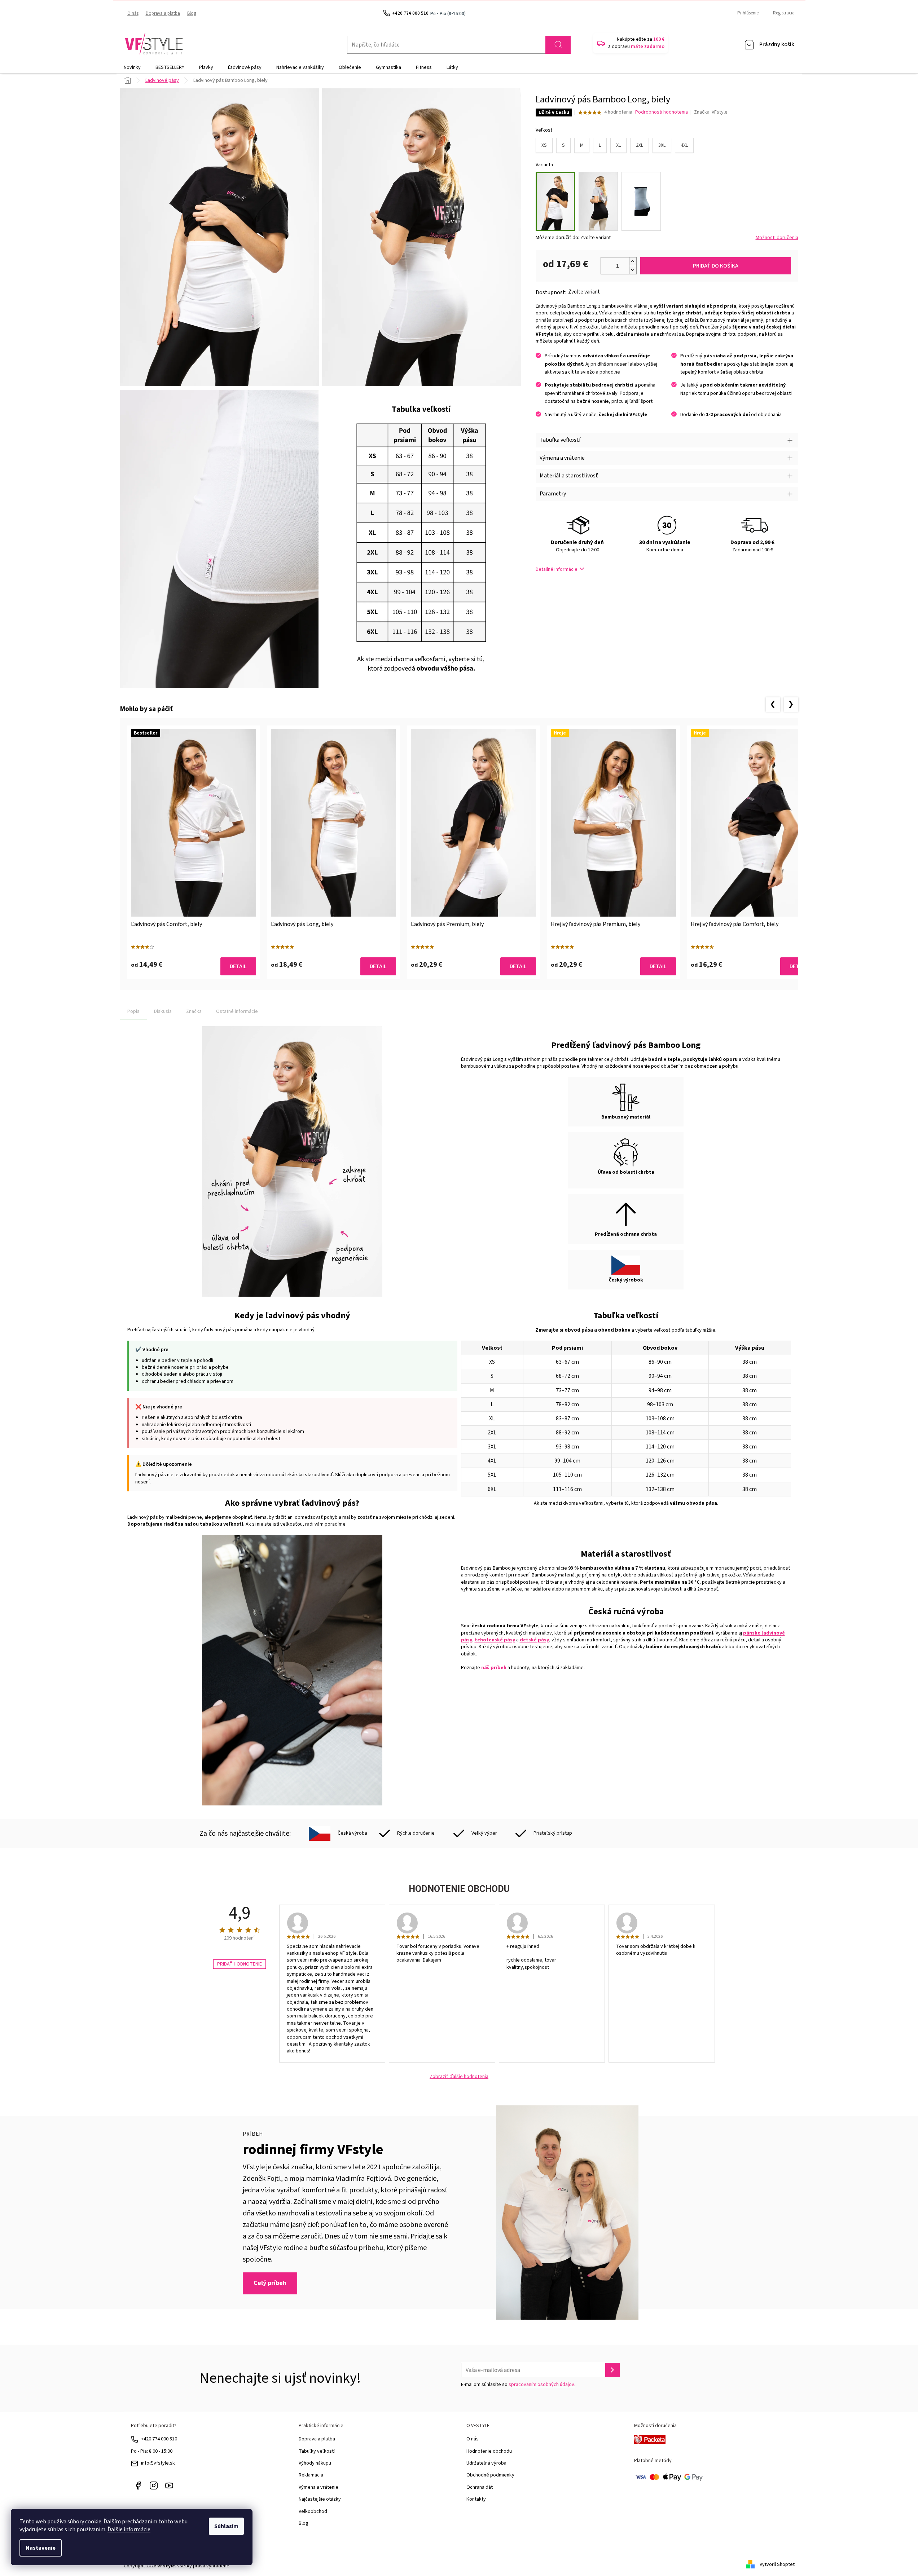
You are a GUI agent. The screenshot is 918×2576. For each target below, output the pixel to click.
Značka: (711, 112)
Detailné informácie (557, 569)
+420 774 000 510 (159, 2439)
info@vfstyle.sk (158, 2463)
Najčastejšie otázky (320, 2499)
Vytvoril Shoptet (777, 2564)
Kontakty (476, 2499)
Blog (192, 13)
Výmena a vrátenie (319, 2487)
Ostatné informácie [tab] (237, 1011)
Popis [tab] (133, 1011)
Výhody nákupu (315, 2463)
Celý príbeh (270, 2283)
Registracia (784, 13)
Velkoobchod (313, 2511)
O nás (133, 13)
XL (618, 145)
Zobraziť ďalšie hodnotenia (459, 2077)
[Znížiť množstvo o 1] (633, 270)
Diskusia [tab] (163, 1011)
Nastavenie (41, 2548)
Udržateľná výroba (486, 2463)
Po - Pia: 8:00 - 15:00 (152, 2451)
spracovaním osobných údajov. (542, 2385)
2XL (640, 145)
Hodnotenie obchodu (489, 2451)
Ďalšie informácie (129, 2529)
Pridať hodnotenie (240, 1964)
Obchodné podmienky (490, 2475)
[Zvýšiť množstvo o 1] (633, 262)
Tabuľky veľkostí (317, 2451)
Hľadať (558, 45)
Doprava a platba (163, 13)
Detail (238, 966)
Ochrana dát (480, 2487)
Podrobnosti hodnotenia (662, 112)
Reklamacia (311, 2475)
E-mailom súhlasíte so (518, 2385)
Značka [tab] (194, 1011)
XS (544, 145)
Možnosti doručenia (777, 238)
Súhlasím (226, 2526)
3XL (662, 145)
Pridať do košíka (716, 266)
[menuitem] (132, 67)
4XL (684, 145)
